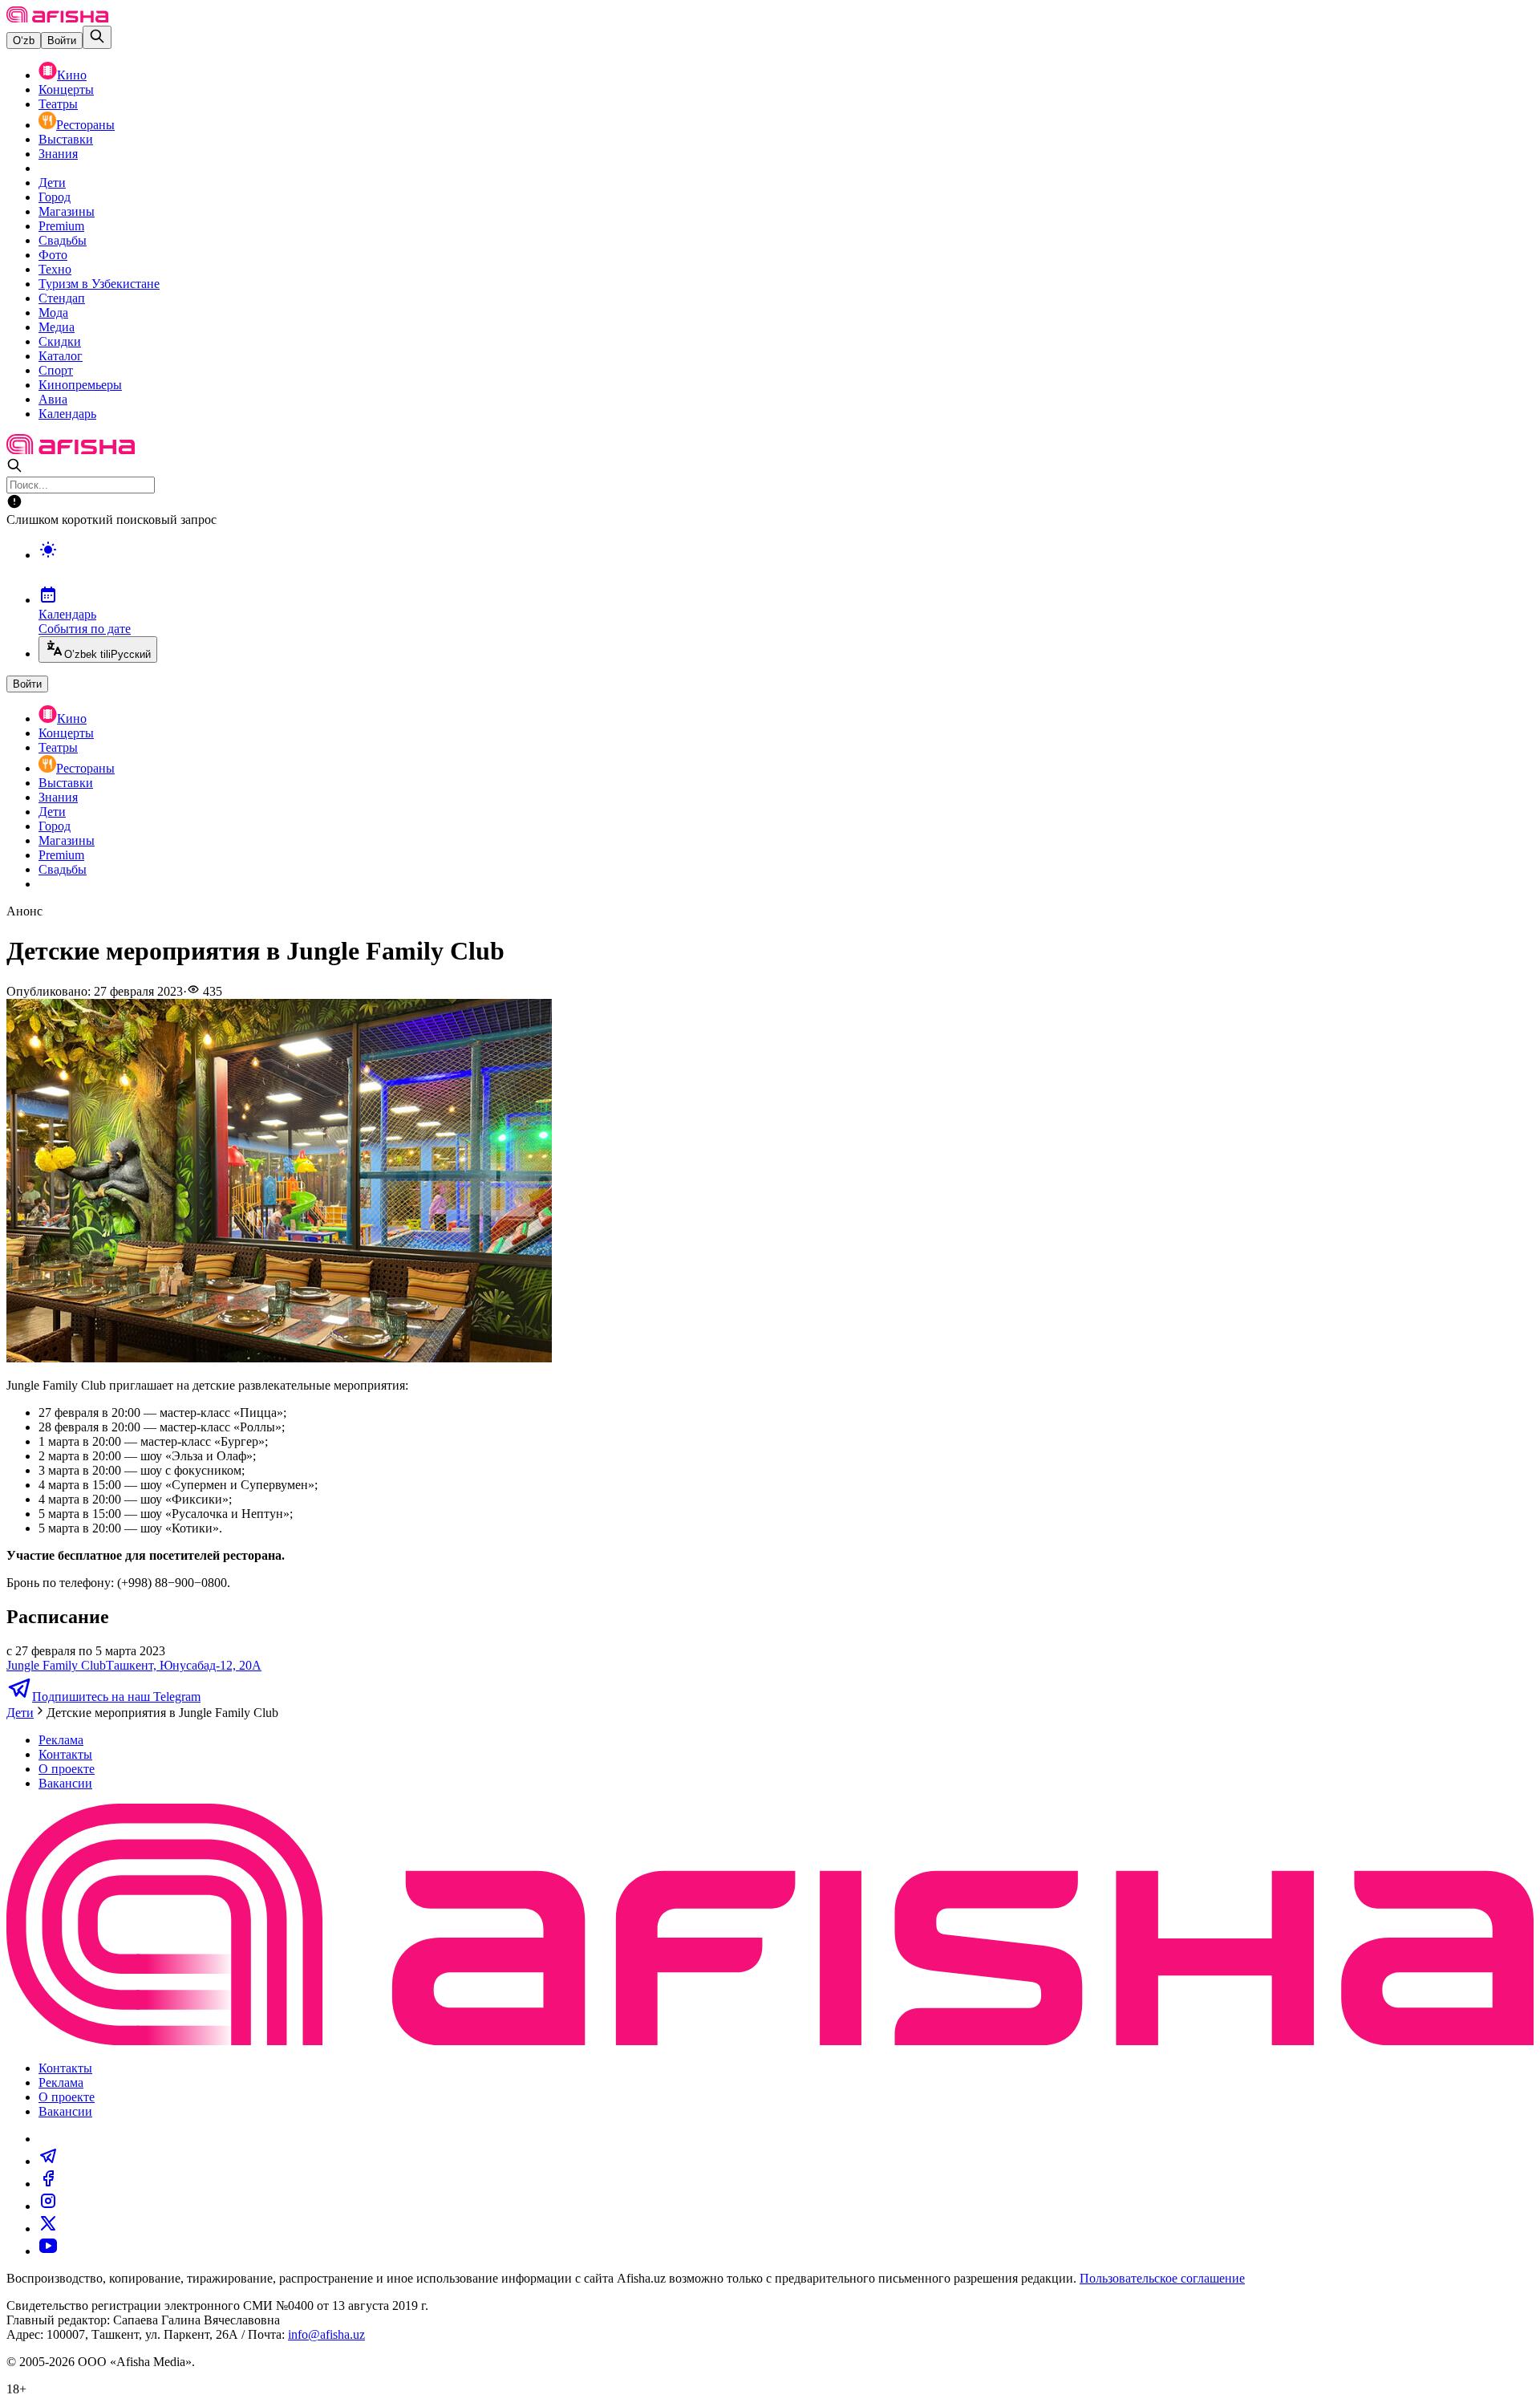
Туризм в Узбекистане (99, 284)
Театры (58, 104)
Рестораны (85, 125)
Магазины (67, 211)
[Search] (97, 37)
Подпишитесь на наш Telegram (116, 1697)
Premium (61, 226)
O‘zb (24, 41)
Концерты (66, 89)
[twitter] (48, 2228)
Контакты (65, 1754)
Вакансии (65, 1783)
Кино (72, 75)
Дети (52, 183)
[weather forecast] (786, 566)
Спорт (56, 370)
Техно (55, 269)
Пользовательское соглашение (1162, 2278)
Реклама (61, 1740)
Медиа (57, 327)
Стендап (62, 298)
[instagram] (48, 2206)
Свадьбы (63, 240)
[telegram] (48, 2161)
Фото (53, 255)
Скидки (60, 341)
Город (55, 197)
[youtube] (48, 2251)
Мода (53, 313)
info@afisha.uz (326, 2334)
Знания (58, 154)
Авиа (53, 399)
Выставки (66, 139)
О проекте (67, 1769)
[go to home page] (57, 18)
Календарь (67, 414)
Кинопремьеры (80, 385)
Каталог (61, 356)
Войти (62, 41)
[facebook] (48, 2184)
